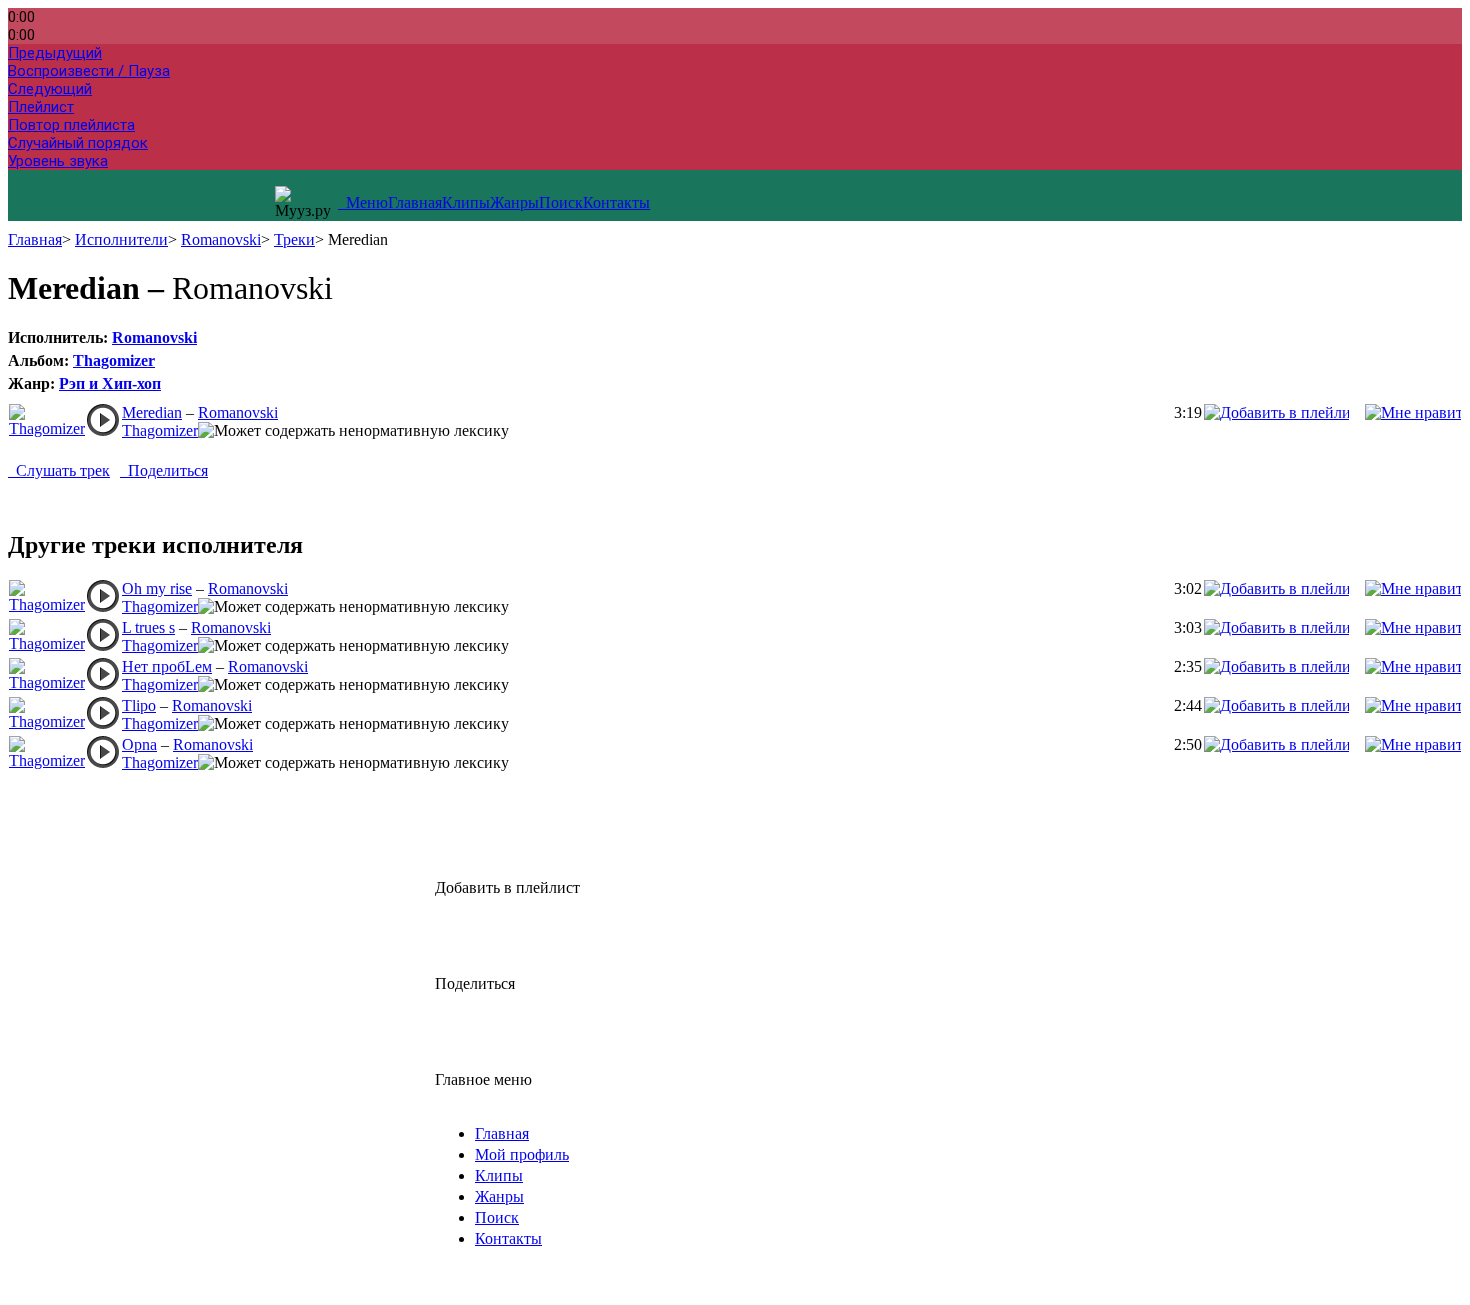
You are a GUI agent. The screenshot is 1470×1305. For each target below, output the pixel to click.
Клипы (466, 202)
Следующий (50, 89)
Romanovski (221, 239)
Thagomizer (114, 360)
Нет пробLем (167, 666)
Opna (139, 744)
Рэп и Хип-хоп (110, 383)
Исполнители (121, 239)
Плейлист (41, 107)
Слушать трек (59, 470)
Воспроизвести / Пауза (89, 71)
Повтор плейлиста (71, 125)
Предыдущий (55, 53)
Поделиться (164, 470)
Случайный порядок (78, 143)
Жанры (514, 202)
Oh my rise (157, 588)
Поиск (561, 202)
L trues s (148, 627)
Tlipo (139, 705)
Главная (415, 202)
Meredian (152, 412)
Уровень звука (58, 161)
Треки (294, 239)
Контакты (616, 202)
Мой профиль (522, 1154)
